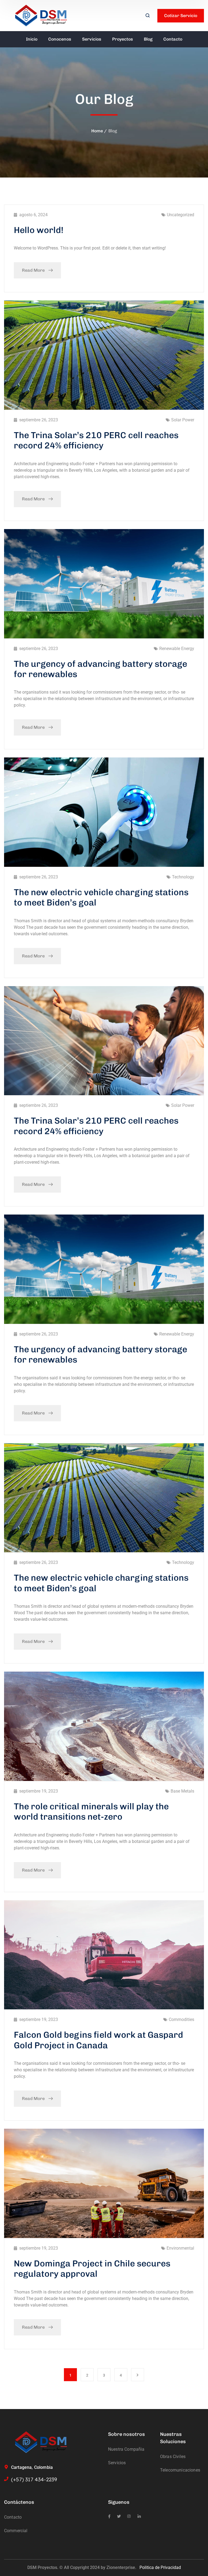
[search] (148, 16)
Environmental (180, 2248)
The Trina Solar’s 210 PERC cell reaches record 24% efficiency (96, 440)
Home (97, 131)
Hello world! (39, 230)
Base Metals (182, 1791)
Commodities (181, 2019)
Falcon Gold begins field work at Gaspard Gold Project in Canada (98, 2040)
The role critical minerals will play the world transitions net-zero (91, 1812)
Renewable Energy (177, 649)
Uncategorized (181, 215)
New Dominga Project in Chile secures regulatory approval (92, 2269)
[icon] (109, 2516)
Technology (183, 877)
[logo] (41, 15)
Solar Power (183, 420)
